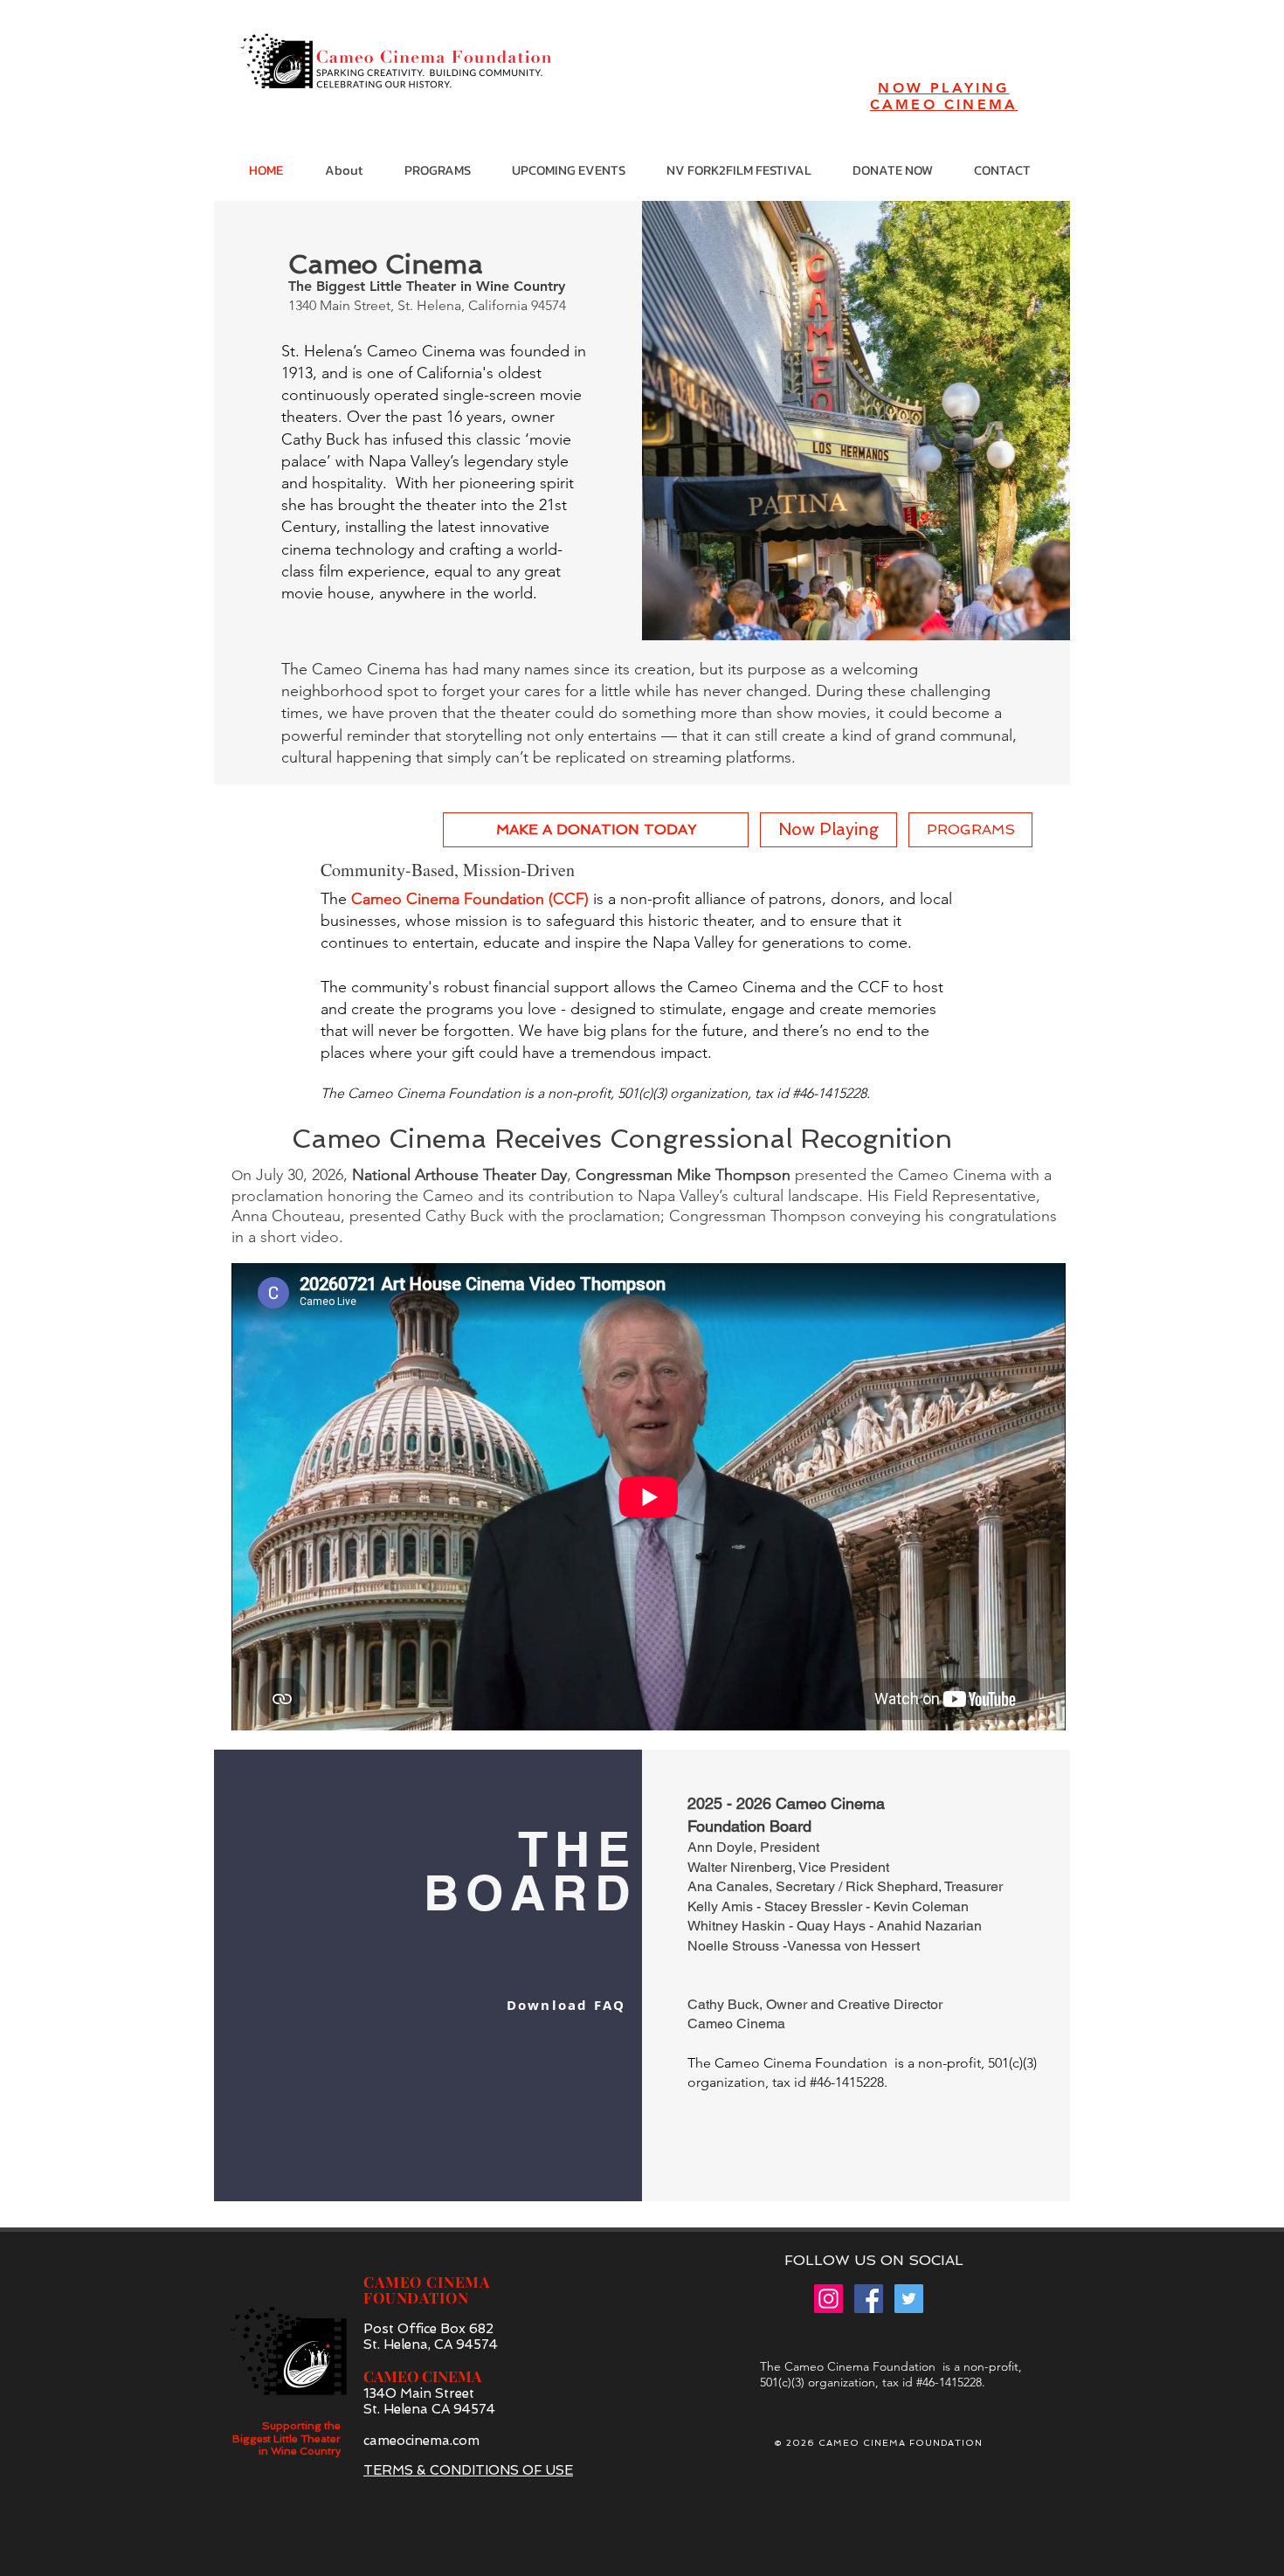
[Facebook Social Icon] (869, 2299)
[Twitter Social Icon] (909, 2299)
